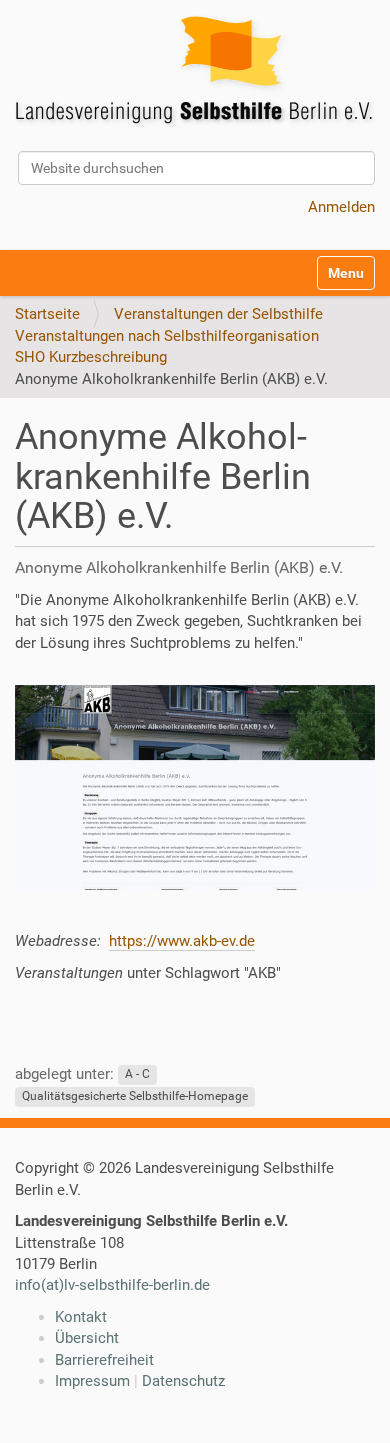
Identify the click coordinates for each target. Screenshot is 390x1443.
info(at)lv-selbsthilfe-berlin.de (112, 1285)
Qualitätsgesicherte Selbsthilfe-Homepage (135, 1096)
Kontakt (81, 1317)
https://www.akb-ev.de (182, 941)
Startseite (47, 314)
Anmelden (341, 207)
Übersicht (87, 1338)
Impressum (92, 1381)
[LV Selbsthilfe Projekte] (200, 73)
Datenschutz (183, 1381)
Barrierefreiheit (104, 1360)
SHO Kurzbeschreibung (91, 357)
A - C (137, 1075)
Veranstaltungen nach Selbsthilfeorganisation (167, 336)
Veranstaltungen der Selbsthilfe (218, 314)
